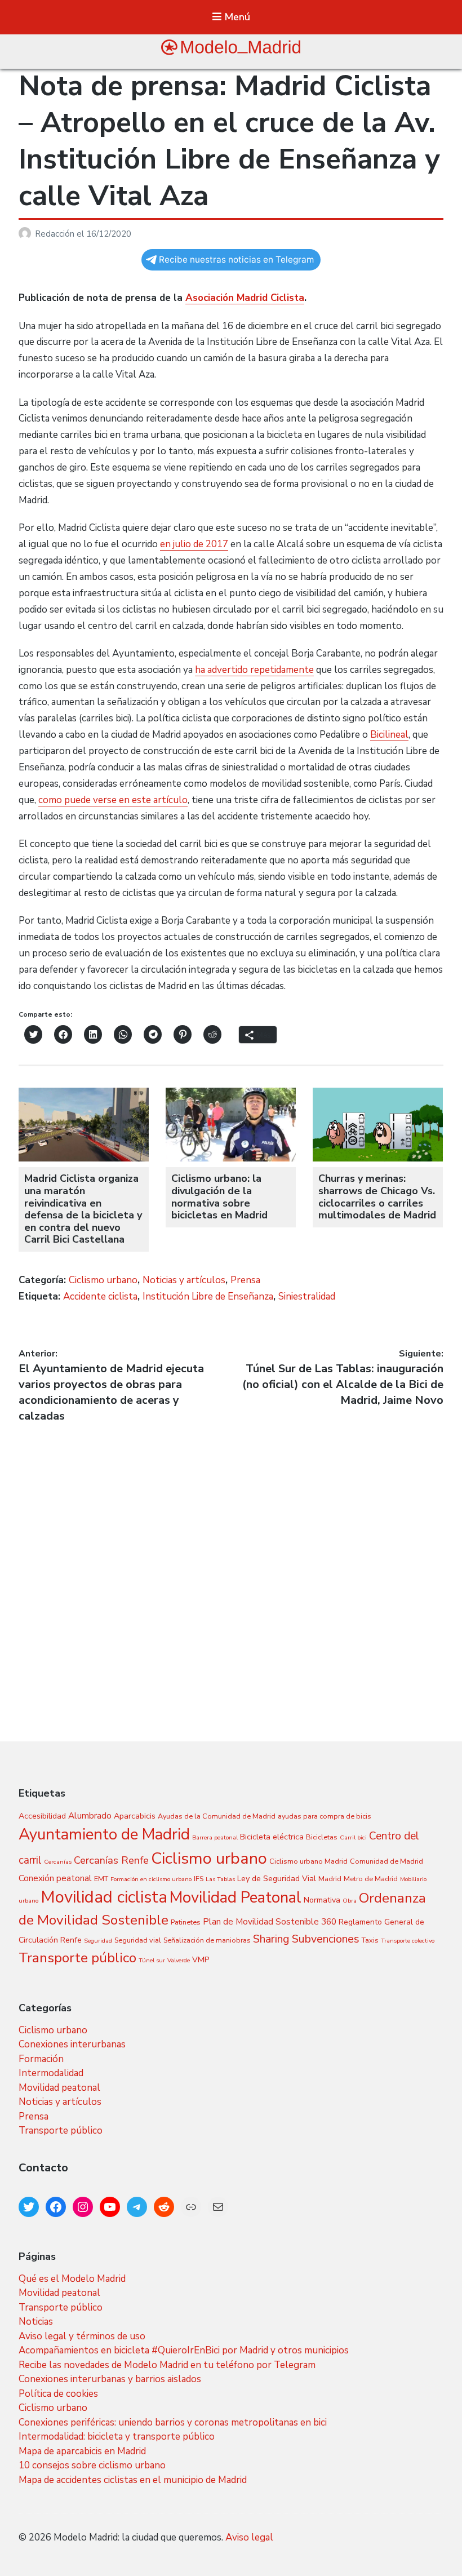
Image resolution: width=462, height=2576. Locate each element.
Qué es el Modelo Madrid (72, 2279)
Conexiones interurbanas (72, 2044)
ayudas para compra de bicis (325, 1816)
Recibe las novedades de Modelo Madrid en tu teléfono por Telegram (167, 2365)
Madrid (330, 1879)
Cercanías (58, 1862)
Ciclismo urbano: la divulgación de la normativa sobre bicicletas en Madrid (219, 1197)
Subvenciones (326, 1939)
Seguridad (98, 1941)
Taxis (370, 1940)
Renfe (71, 1940)
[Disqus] (231, 1565)
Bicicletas (322, 1837)
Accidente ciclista (100, 1296)
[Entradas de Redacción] (27, 234)
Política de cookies (58, 2394)
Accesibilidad (42, 1816)
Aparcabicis (135, 1816)
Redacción (56, 234)
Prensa (245, 1280)
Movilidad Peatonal (236, 1897)
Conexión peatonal (55, 1878)
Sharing (271, 1939)
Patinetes (186, 1922)
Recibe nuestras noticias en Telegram (236, 260)
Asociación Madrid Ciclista (245, 298)
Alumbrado (90, 1815)
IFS (199, 1879)
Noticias (36, 2322)
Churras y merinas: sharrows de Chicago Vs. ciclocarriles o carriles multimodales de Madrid (377, 1197)
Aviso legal (249, 2537)
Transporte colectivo (408, 1941)
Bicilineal (389, 735)
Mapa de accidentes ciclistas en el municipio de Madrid (133, 2480)
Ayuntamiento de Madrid (104, 1834)
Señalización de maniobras (207, 1940)
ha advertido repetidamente (254, 670)
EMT (101, 1879)
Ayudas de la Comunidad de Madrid (217, 1816)
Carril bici (353, 1837)
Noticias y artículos (184, 1280)
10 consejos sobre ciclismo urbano (92, 2465)
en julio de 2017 (194, 544)
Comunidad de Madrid (387, 1861)
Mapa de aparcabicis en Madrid (82, 2451)
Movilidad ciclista (104, 1897)
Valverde (179, 1960)
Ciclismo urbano (103, 1280)
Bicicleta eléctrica (272, 1837)
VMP (201, 1960)
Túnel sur (152, 1960)
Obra (350, 1901)
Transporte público (77, 1958)
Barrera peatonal (215, 1837)
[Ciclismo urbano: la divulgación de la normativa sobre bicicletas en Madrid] (231, 1158)
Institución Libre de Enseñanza (208, 1296)
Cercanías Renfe (111, 1860)
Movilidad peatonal (59, 2088)
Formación (41, 2059)
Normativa (322, 1900)
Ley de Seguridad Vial (277, 1879)
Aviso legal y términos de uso (82, 2336)
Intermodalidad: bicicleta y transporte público (117, 2437)
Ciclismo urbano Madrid (308, 1861)
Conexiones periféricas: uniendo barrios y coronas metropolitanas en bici (173, 2422)
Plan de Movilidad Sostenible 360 (270, 1921)
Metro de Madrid (371, 1879)
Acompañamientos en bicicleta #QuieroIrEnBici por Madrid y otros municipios (184, 2350)
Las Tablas (220, 1879)
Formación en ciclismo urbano (151, 1879)
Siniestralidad (307, 1296)
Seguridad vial (138, 1940)
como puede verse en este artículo (113, 800)
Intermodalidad (51, 2073)
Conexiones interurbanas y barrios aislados (110, 2379)
